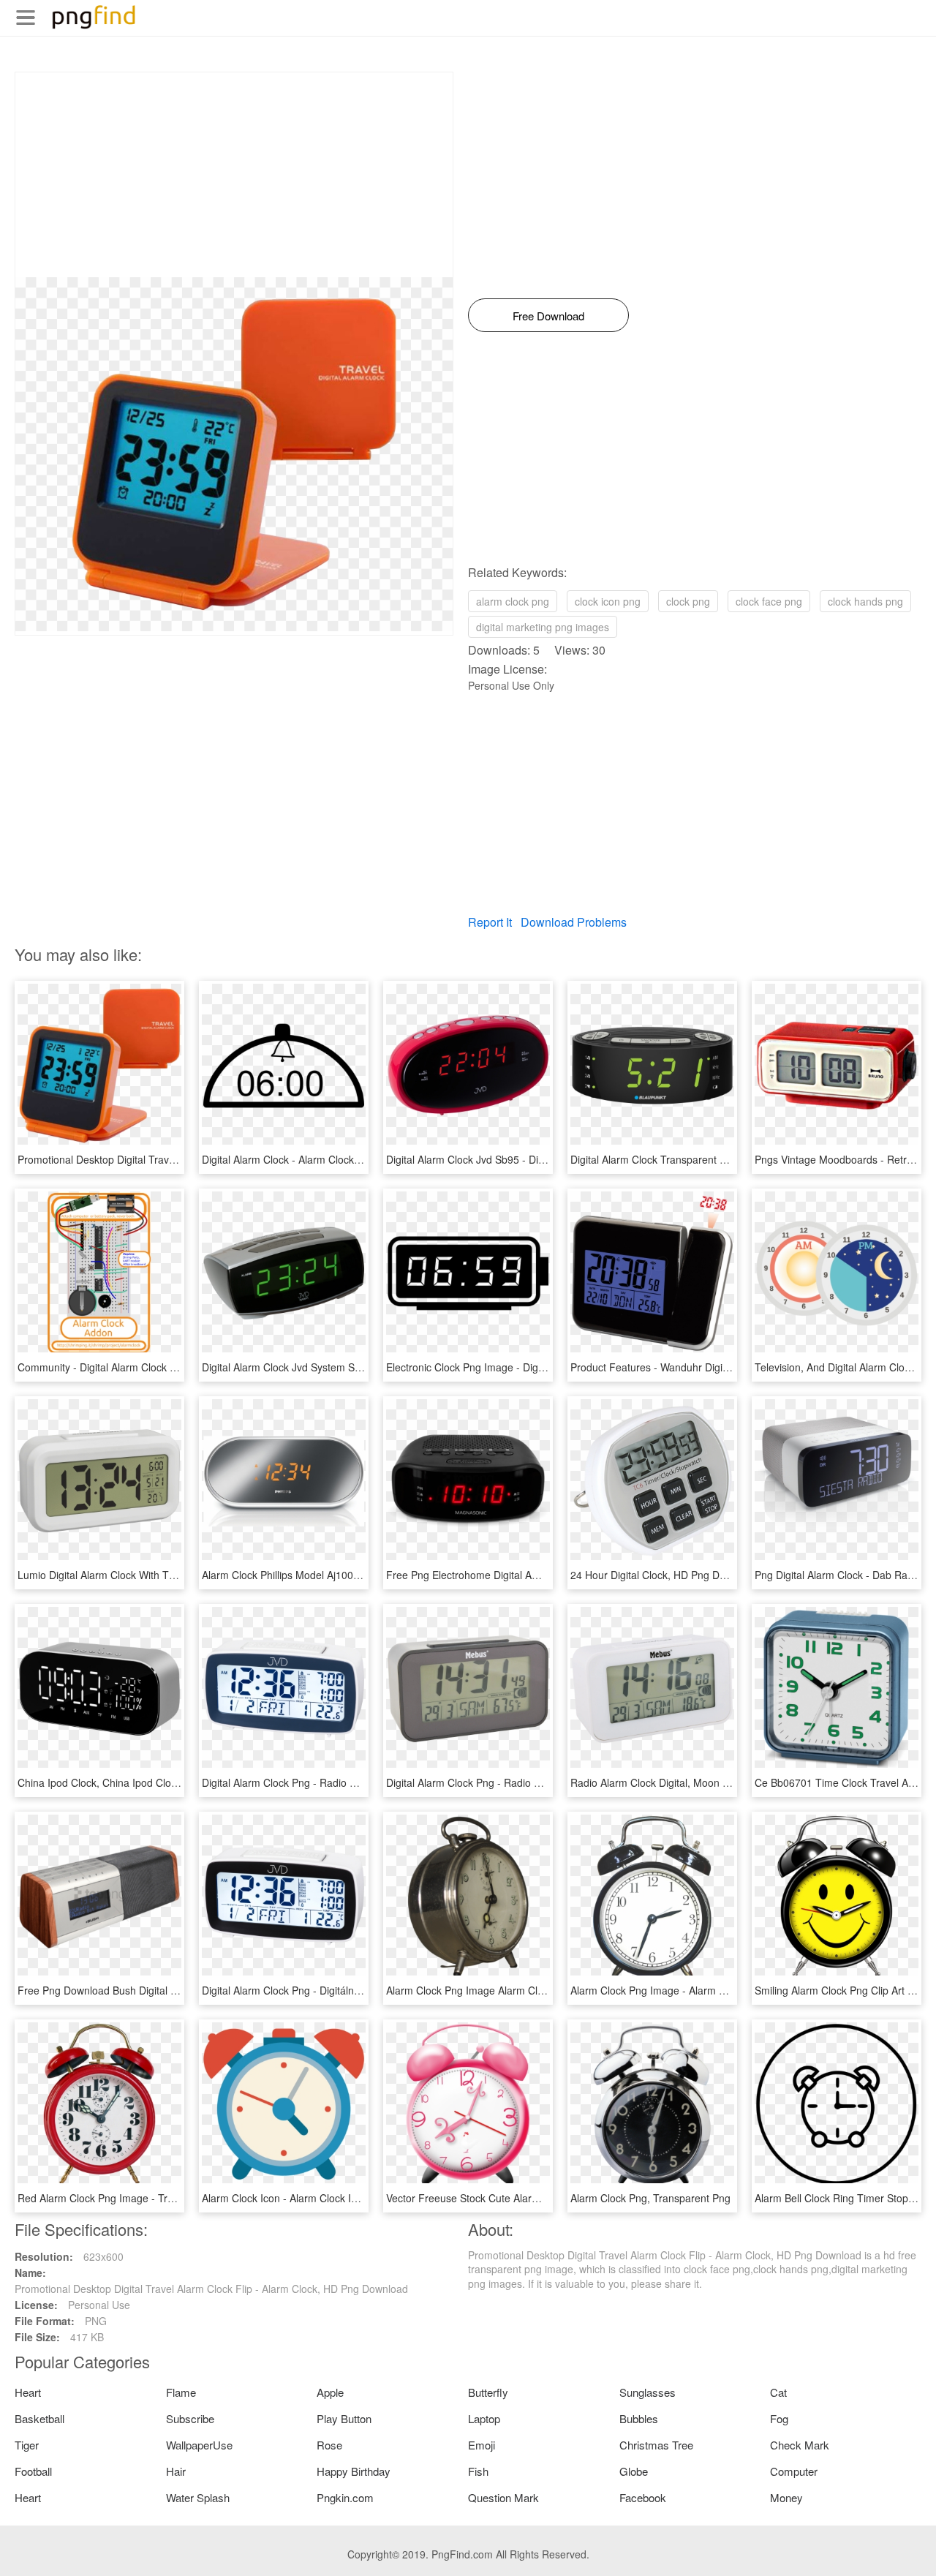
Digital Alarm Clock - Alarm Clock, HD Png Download (323, 1159)
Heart (28, 2392)
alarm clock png (513, 601)
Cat (778, 2392)
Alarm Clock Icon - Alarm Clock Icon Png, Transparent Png (337, 2198)
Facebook (643, 2497)
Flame (181, 2392)
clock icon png (608, 601)
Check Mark (800, 2445)
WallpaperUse (199, 2445)
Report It (490, 922)
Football (33, 2471)
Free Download (548, 316)
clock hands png (865, 601)
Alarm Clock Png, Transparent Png (650, 2198)
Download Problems (574, 922)
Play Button (344, 2418)
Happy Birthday (354, 2471)
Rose (329, 2445)
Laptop (484, 2418)
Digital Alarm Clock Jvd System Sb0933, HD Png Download (338, 1367)
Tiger (27, 2445)
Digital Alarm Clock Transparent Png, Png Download (691, 1159)
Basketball (39, 2418)
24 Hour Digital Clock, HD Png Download (664, 1575)
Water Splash (198, 2497)
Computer (794, 2471)
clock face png (769, 601)
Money (786, 2497)
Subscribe (190, 2418)
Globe (634, 2471)
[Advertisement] (234, 175)
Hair (176, 2471)
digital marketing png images (543, 627)
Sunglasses (648, 2392)
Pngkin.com (345, 2497)
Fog (779, 2418)
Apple (330, 2392)
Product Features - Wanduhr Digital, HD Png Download (697, 1367)
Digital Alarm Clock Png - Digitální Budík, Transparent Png (336, 1990)
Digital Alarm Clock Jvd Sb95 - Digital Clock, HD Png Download (531, 1159)
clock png (688, 601)
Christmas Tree (656, 2445)
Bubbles (639, 2418)
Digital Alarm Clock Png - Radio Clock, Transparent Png (330, 1782)
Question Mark (503, 2497)
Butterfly (488, 2392)
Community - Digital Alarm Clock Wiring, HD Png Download (154, 1367)
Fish (478, 2471)
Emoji (482, 2445)
